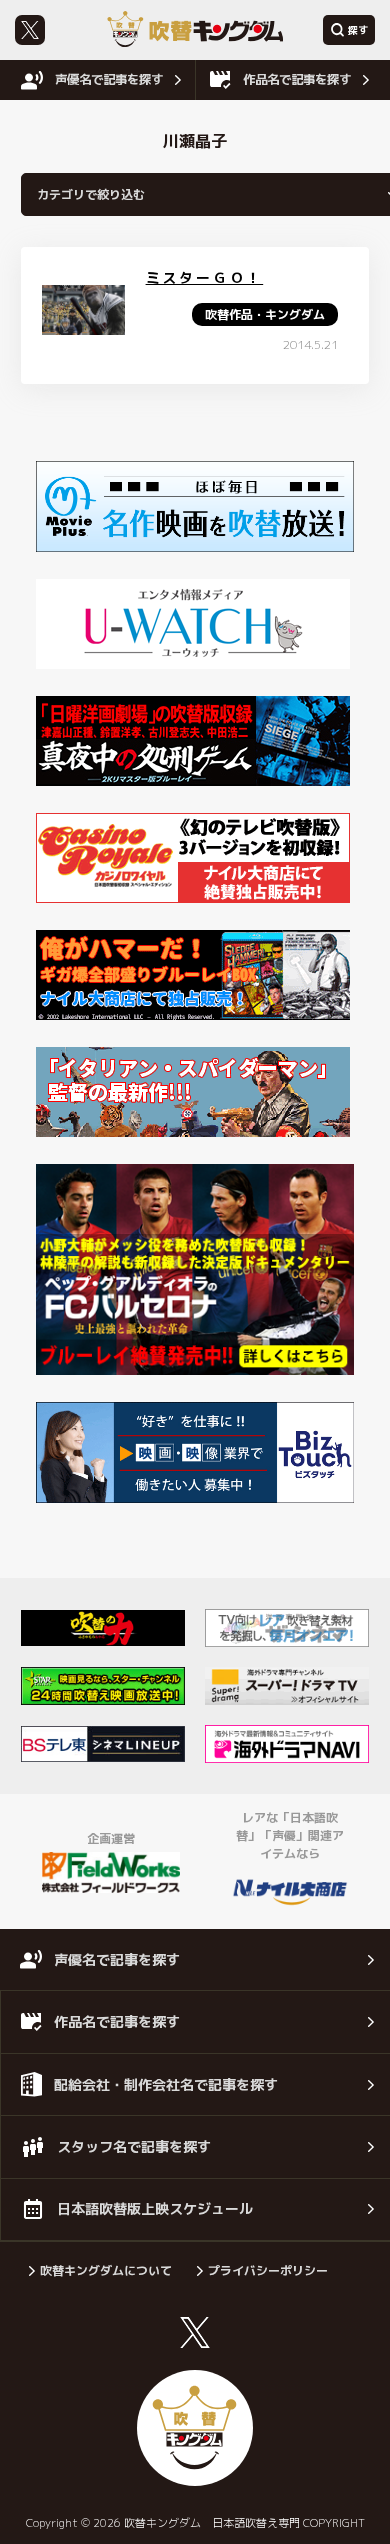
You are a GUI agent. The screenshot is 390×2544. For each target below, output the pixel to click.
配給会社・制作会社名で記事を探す (166, 2084)
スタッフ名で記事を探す (134, 2146)
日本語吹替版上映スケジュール (155, 2208)
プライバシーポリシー (268, 2270)
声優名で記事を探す (109, 79)
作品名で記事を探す (297, 79)
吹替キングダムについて (106, 2270)
